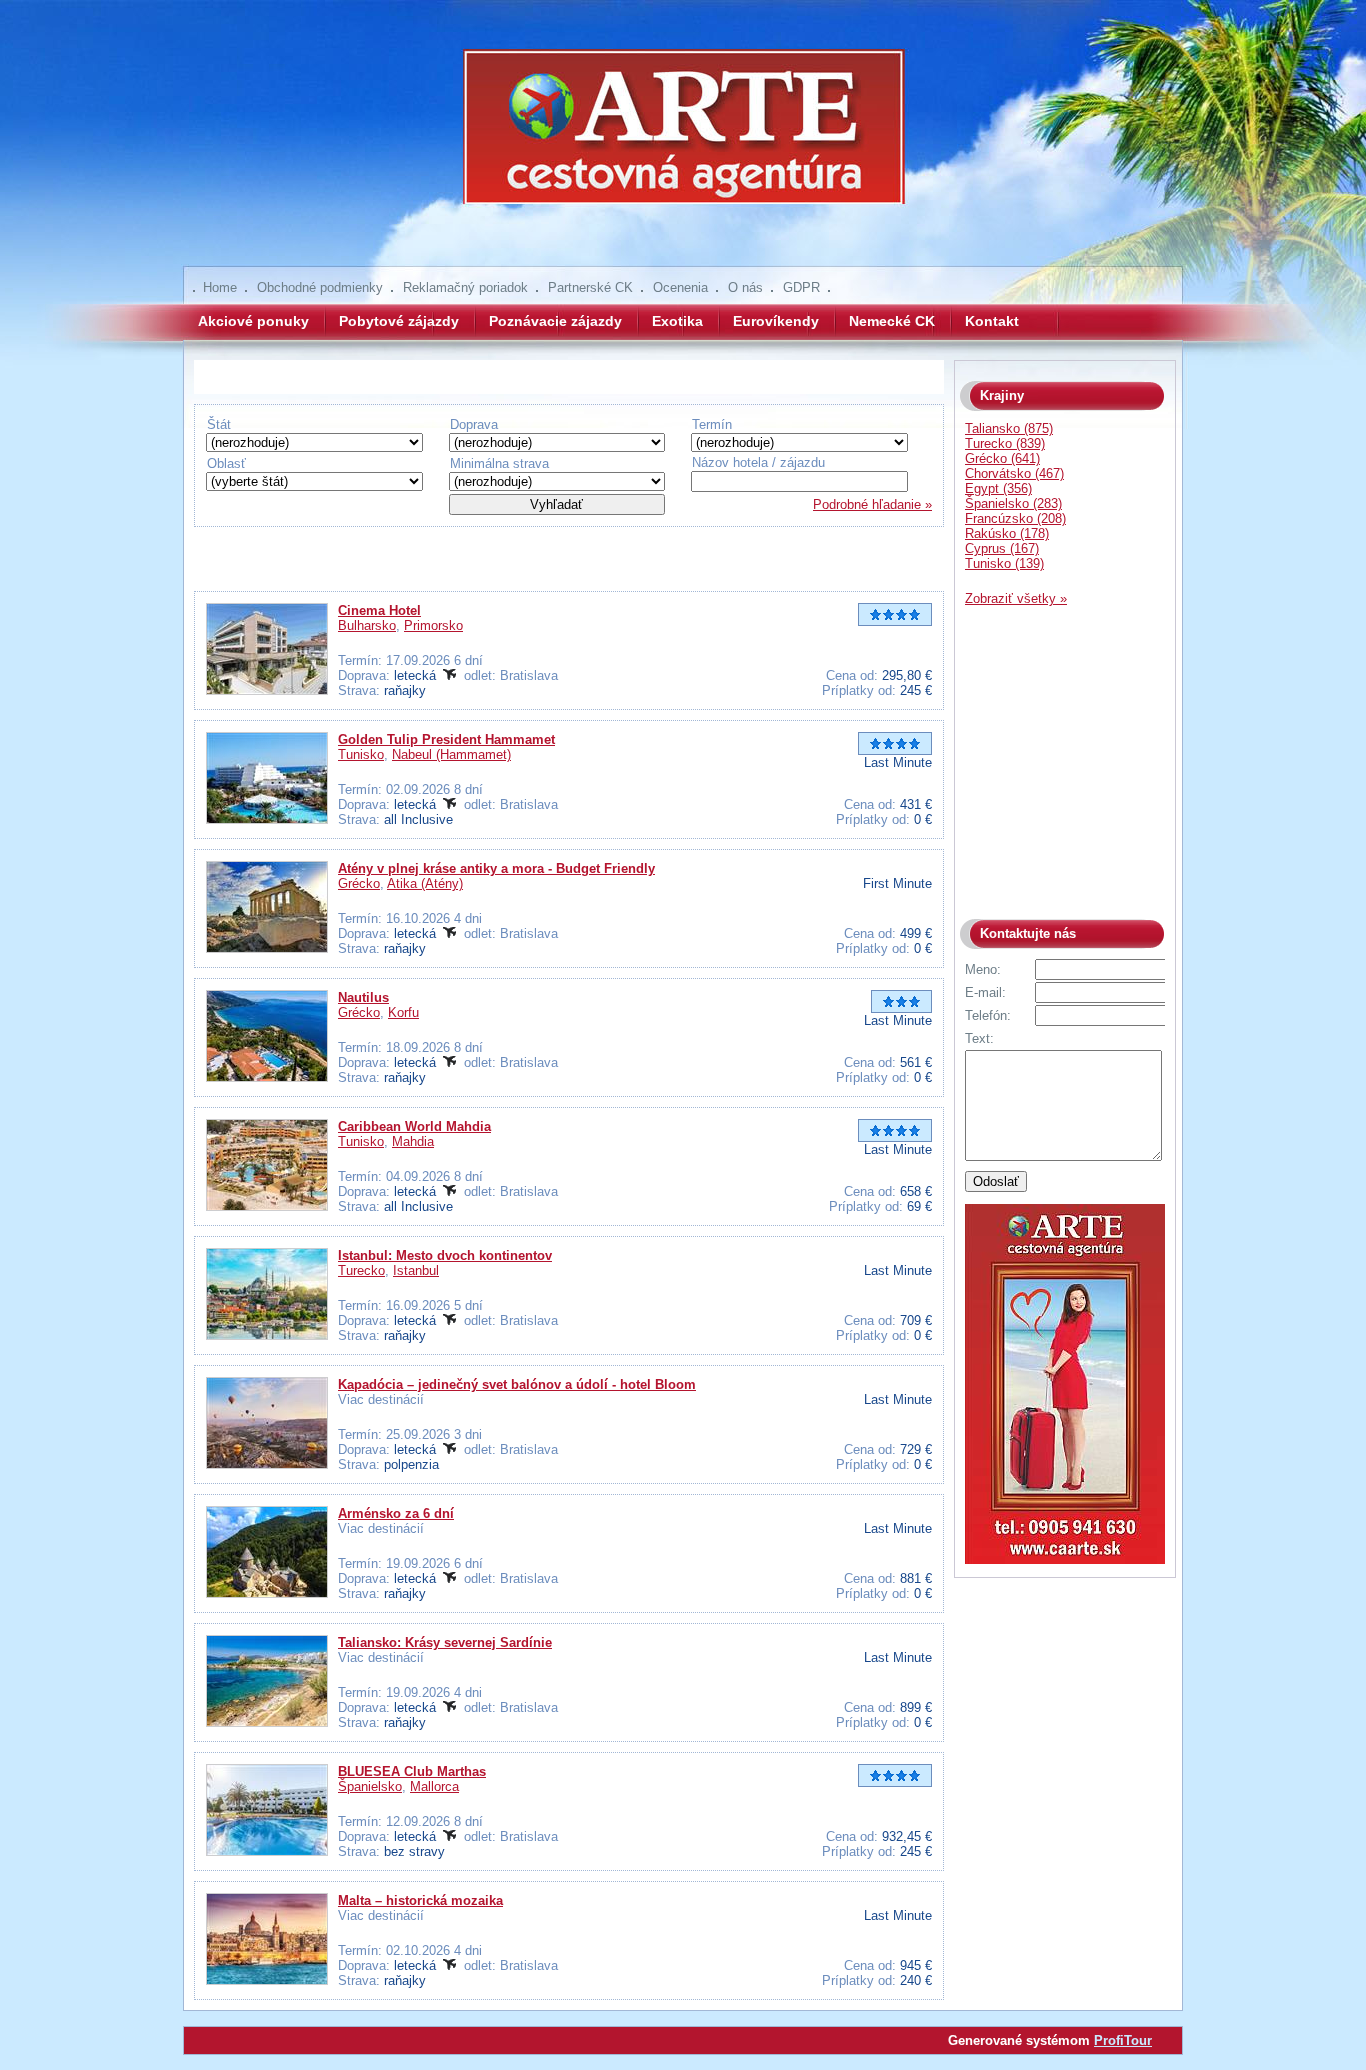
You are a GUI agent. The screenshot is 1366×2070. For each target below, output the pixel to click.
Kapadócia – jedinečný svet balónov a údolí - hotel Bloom (517, 1384)
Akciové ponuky (253, 321)
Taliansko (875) (1009, 428)
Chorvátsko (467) (1014, 473)
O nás (745, 287)
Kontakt (992, 321)
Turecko (361, 1270)
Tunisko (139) (1004, 563)
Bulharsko (367, 625)
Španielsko (370, 1786)
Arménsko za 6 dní (396, 1513)
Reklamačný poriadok (465, 287)
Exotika (677, 321)
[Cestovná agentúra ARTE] (683, 140)
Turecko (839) (1005, 443)
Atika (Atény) (425, 883)
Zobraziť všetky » (1016, 598)
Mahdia (413, 1141)
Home (220, 287)
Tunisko (361, 754)
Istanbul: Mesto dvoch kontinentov (445, 1255)
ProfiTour (1123, 2040)
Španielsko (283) (1013, 503)
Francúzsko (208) (1015, 518)
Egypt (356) (998, 488)
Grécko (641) (1002, 458)
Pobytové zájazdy (399, 321)
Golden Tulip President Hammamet (446, 739)
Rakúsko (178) (1007, 533)
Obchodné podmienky (320, 287)
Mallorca (434, 1786)
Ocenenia (680, 287)
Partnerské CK (590, 287)
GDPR (801, 287)
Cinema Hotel (379, 610)
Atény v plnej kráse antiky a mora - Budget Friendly (496, 868)
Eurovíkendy (776, 321)
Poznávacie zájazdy (555, 321)
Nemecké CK (892, 321)
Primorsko (433, 625)
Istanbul (416, 1270)
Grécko (359, 883)
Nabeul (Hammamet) (451, 754)
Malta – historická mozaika (420, 1900)
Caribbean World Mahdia (414, 1126)
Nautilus (363, 997)
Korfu (403, 1012)
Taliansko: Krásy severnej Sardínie (445, 1642)
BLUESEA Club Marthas (412, 1771)
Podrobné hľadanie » (872, 504)
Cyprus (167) (1002, 548)
